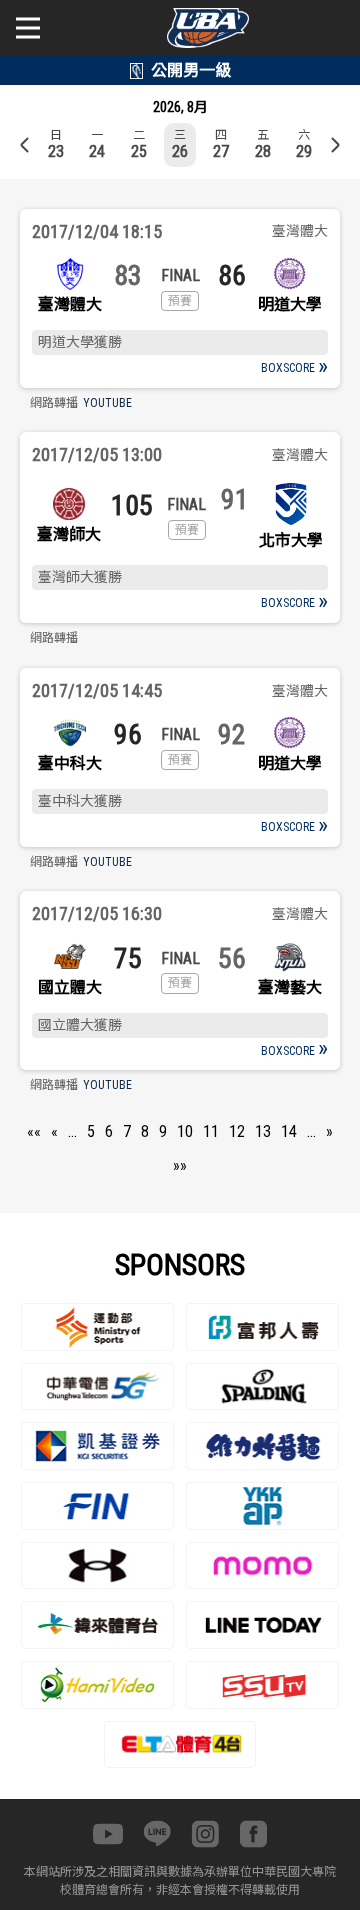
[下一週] (335, 145)
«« (34, 1131)
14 (289, 1131)
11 (211, 1131)
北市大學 (291, 540)
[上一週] (25, 145)
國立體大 (70, 987)
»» (180, 1165)
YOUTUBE (107, 403)
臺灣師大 (69, 534)
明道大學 (290, 304)
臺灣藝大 (290, 987)
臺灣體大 (70, 304)
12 (237, 1131)
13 (263, 1131)
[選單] (28, 28)
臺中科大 (70, 763)
